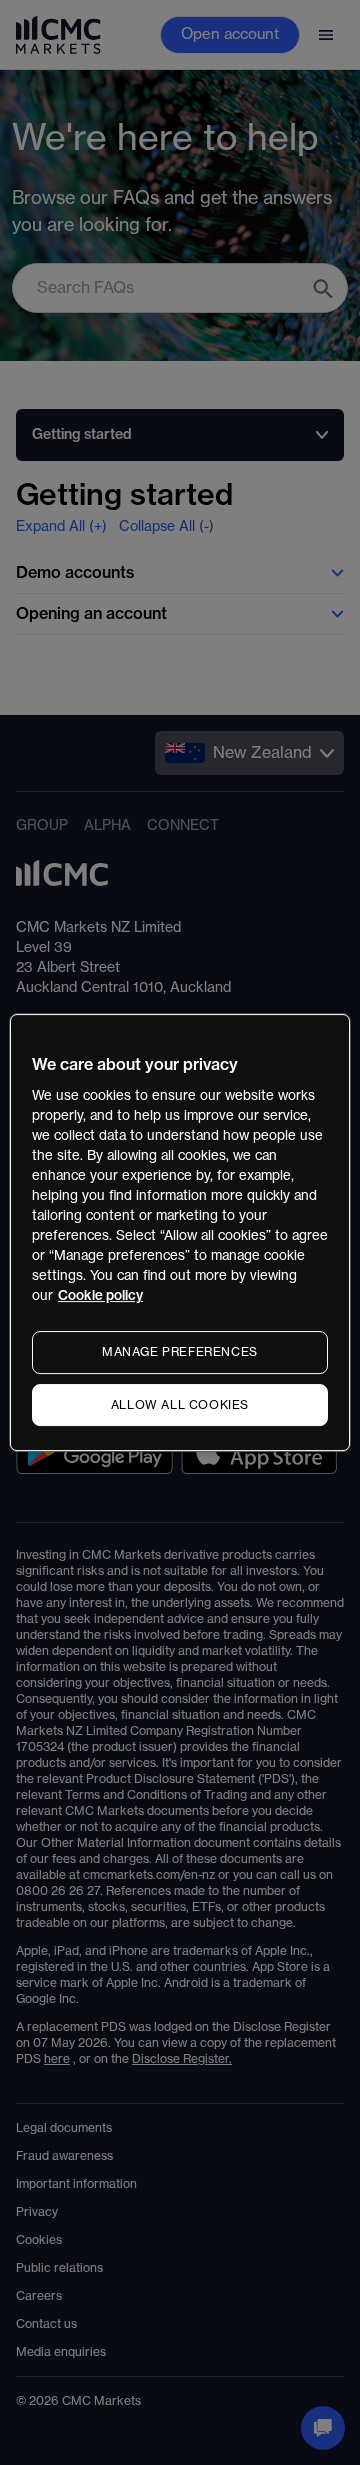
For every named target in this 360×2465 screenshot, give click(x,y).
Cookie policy (100, 1295)
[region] (180, 1233)
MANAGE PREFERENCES (180, 1352)
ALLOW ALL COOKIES (180, 1405)
